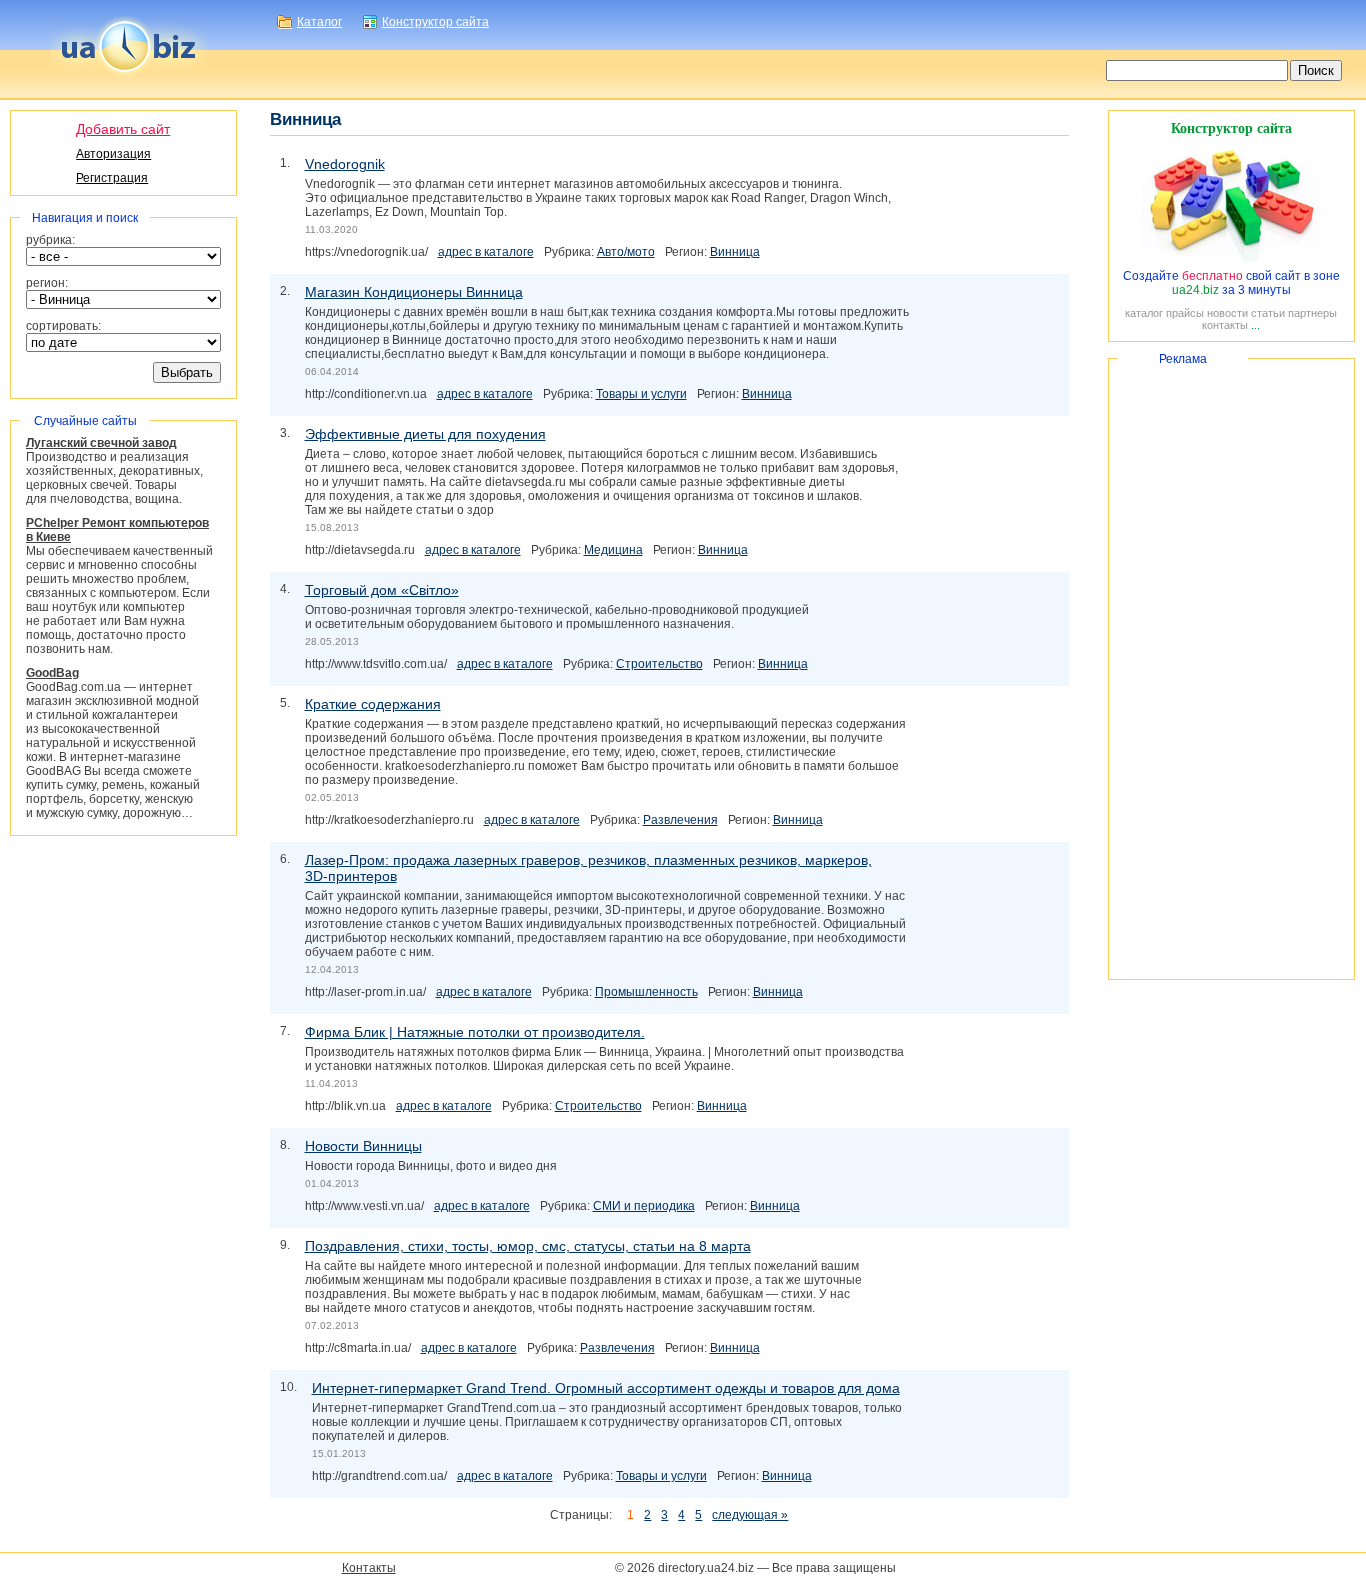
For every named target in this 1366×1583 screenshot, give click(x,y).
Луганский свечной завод (101, 443)
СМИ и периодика (644, 1206)
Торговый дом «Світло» (382, 590)
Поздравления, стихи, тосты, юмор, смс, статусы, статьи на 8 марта (528, 1246)
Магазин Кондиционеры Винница (414, 292)
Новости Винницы (363, 1146)
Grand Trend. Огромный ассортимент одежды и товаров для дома (606, 1388)
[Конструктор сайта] (1231, 262)
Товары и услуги (641, 394)
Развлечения (680, 820)
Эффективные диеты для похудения (425, 434)
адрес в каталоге (486, 252)
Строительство (659, 664)
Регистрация (112, 178)
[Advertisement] (1231, 669)
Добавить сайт (123, 129)
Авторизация (113, 154)
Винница (735, 252)
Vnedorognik (345, 164)
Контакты (369, 1568)
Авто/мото (626, 252)
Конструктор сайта (435, 22)
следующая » (750, 1515)
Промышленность (646, 992)
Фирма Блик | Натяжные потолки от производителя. (475, 1032)
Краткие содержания (373, 704)
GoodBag (52, 673)
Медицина (613, 550)
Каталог (319, 22)
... (1255, 325)
